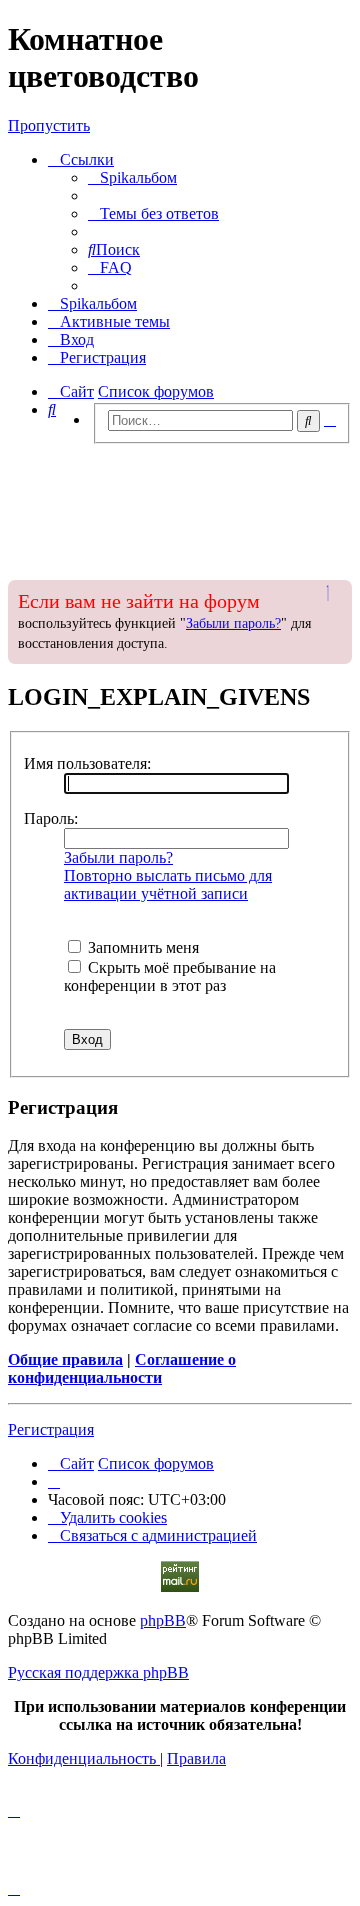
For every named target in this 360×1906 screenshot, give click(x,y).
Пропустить (49, 125)
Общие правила (65, 1359)
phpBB (163, 1620)
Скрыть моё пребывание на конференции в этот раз (170, 976)
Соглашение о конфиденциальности (122, 1368)
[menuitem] (132, 177)
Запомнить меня (141, 947)
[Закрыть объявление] (335, 593)
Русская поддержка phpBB (98, 1672)
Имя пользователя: (87, 763)
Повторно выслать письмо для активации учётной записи (168, 884)
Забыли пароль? (233, 623)
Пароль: (51, 818)
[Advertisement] (180, 506)
